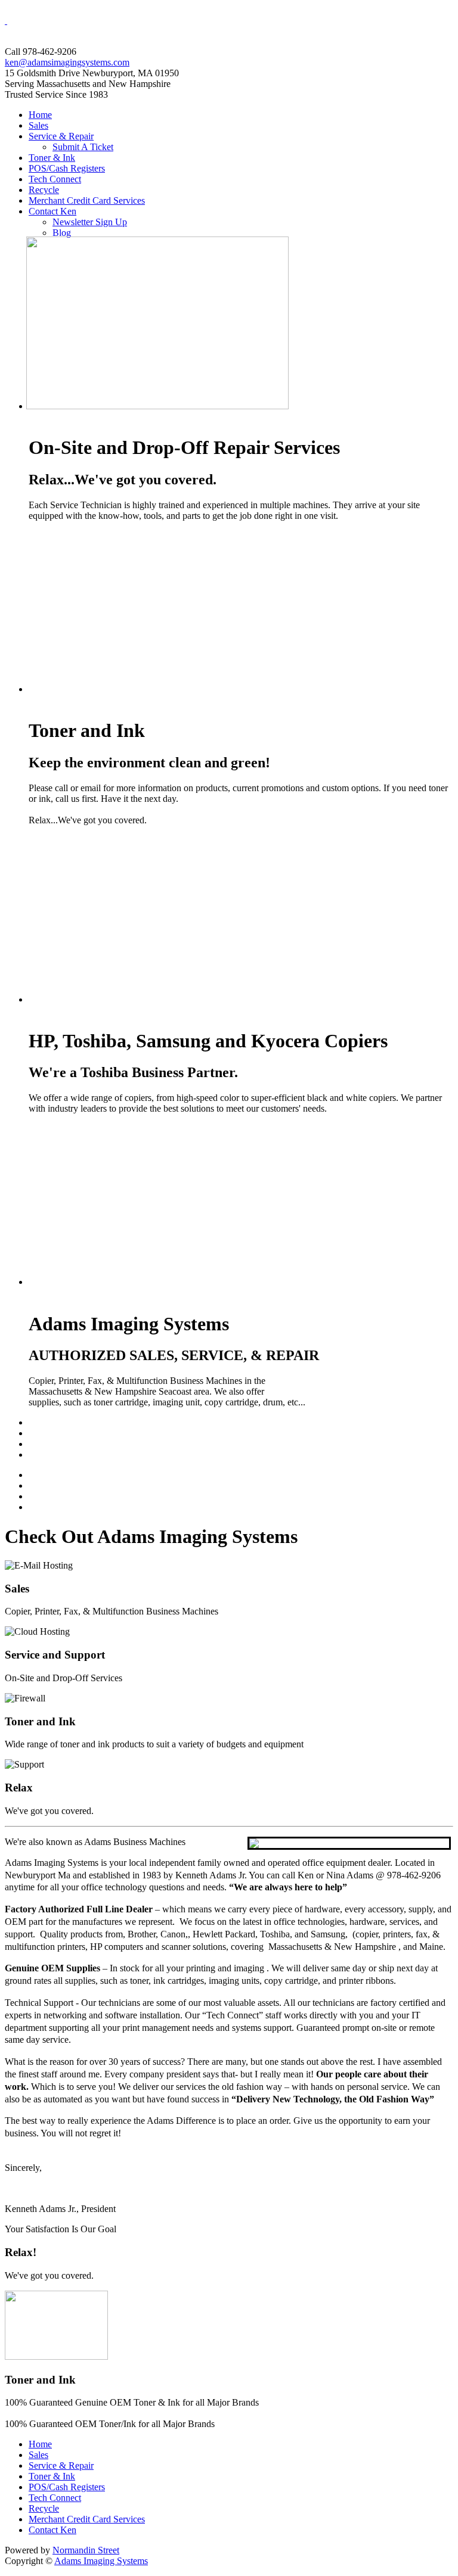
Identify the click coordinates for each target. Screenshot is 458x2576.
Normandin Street (86, 2550)
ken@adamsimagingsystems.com (67, 62)
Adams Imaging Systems (101, 2561)
